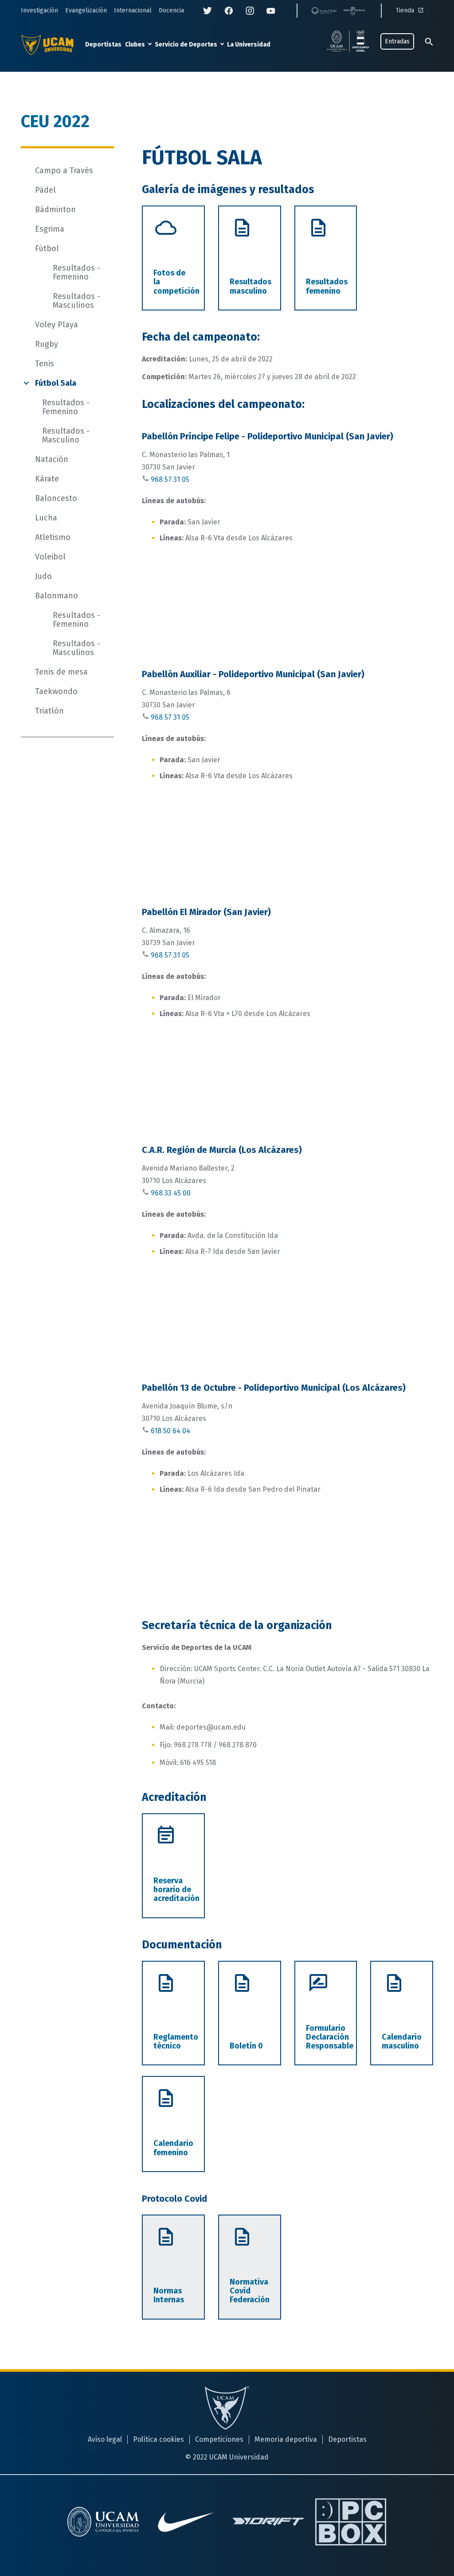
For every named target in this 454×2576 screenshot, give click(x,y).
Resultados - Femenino (76, 272)
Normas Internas (169, 2295)
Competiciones (219, 2439)
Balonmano (57, 596)
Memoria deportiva (286, 2439)
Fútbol (47, 248)
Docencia (171, 10)
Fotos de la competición (176, 282)
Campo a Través (64, 171)
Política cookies (159, 2439)
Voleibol (50, 557)
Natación (52, 459)
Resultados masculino (250, 286)
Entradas (397, 41)
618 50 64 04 (170, 1431)
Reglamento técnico (176, 2041)
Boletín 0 (246, 2046)
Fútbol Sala (56, 383)
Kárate (47, 479)
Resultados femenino (327, 286)
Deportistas (103, 45)
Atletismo (53, 537)
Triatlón (49, 711)
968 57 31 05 (170, 479)
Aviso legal (105, 2439)
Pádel (45, 190)
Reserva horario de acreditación (176, 1890)
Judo (43, 576)
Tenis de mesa (61, 672)
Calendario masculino (402, 2041)
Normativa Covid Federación (250, 2291)
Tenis (45, 364)
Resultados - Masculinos (76, 301)
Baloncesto (56, 498)
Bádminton (55, 209)
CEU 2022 (55, 121)
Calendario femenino (173, 2148)
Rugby (47, 344)
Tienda (406, 10)
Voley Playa (57, 325)
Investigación (39, 10)
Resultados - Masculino (66, 435)
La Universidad (249, 45)
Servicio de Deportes (186, 45)
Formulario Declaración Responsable (330, 2037)
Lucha (46, 518)
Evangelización (86, 10)
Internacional (133, 10)
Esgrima (50, 229)
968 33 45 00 (171, 1193)
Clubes (135, 45)
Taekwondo (56, 691)
